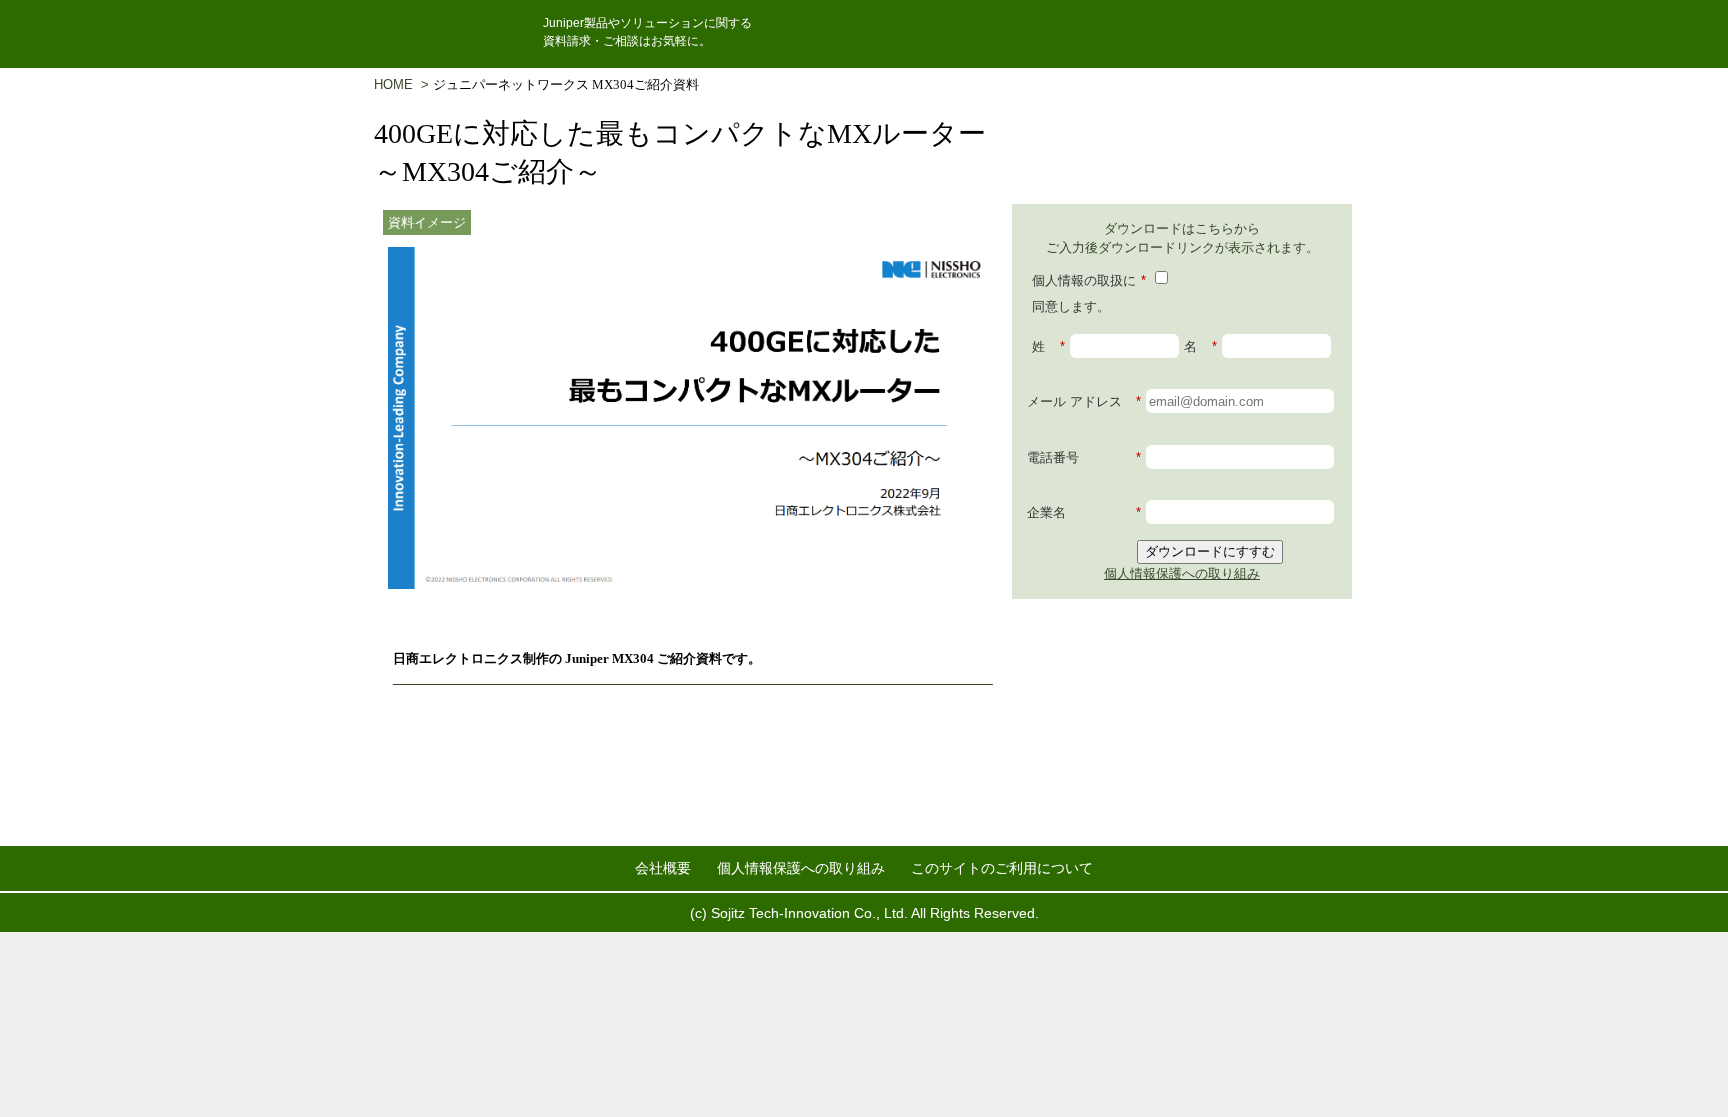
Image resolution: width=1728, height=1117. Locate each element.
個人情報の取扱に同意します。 (1089, 293)
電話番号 (1084, 457)
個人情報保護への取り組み (1182, 573)
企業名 (1084, 512)
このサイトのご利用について (1002, 868)
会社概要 (663, 868)
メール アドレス (1084, 401)
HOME (397, 84)
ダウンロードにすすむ (1210, 551)
